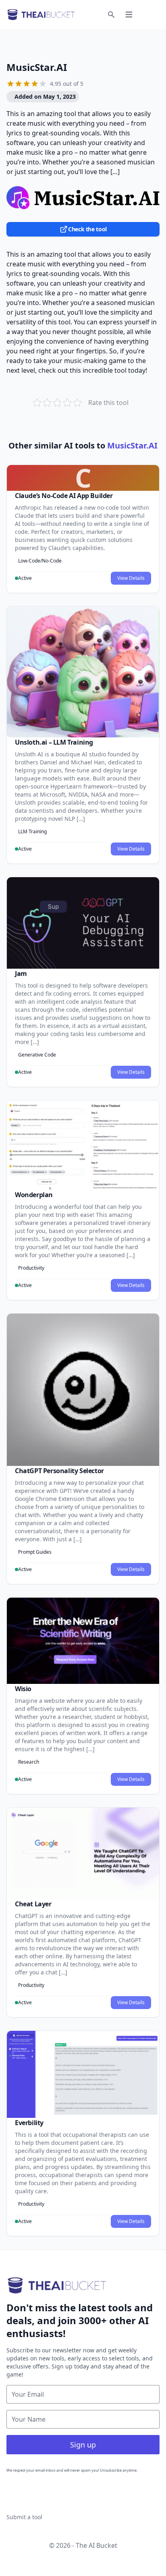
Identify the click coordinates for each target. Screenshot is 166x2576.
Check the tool (87, 229)
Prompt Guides (35, 1552)
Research (29, 1762)
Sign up (83, 2445)
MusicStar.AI (37, 67)
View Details (131, 578)
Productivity (31, 1268)
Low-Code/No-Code (40, 561)
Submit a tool (24, 2517)
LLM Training (32, 831)
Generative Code (37, 1055)
